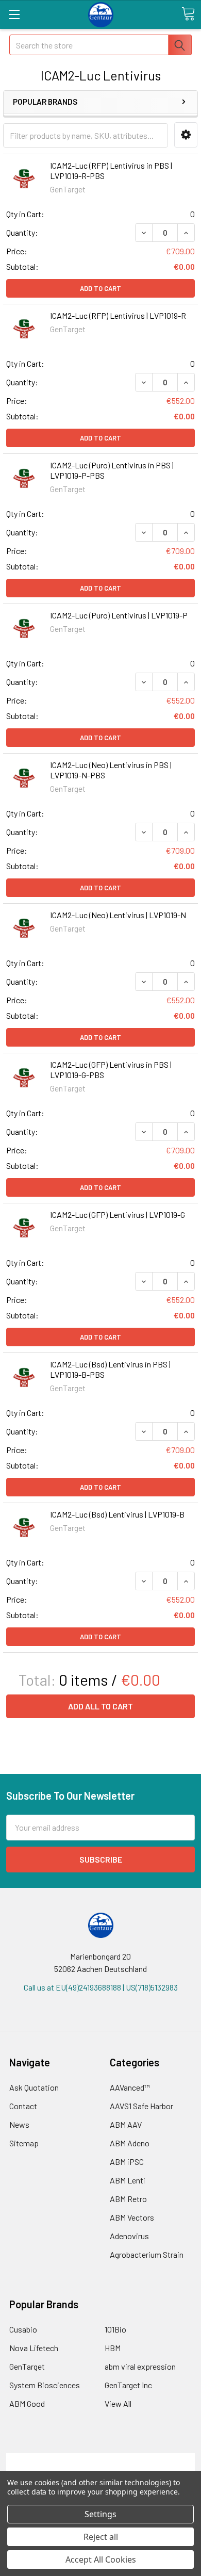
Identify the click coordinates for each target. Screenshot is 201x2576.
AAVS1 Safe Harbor (141, 2106)
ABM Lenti (128, 2180)
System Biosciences (45, 2385)
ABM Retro (128, 2199)
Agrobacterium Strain (147, 2254)
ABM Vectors (132, 2217)
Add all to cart (100, 1706)
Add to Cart (100, 288)
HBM (113, 2348)
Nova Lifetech (34, 2348)
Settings (100, 2514)
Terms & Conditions (101, 2459)
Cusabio (23, 2329)
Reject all (101, 2537)
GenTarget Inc (128, 2385)
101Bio (115, 2329)
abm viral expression (140, 2366)
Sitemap (24, 2143)
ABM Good (27, 2403)
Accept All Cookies (101, 2559)
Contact (23, 2106)
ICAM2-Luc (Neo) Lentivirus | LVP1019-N (118, 915)
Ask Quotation (34, 2087)
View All (118, 2403)
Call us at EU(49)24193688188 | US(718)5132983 (101, 1987)
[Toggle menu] (14, 14)
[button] (186, 135)
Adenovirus (129, 2236)
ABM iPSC (127, 2162)
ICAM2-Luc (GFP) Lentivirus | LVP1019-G (118, 1214)
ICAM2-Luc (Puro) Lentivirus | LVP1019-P (119, 615)
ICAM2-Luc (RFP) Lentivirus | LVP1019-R (118, 315)
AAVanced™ (130, 2087)
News (19, 2124)
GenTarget (27, 2366)
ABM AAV (126, 2124)
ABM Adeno (130, 2143)
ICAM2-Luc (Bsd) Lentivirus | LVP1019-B (117, 1514)
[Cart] (188, 14)
